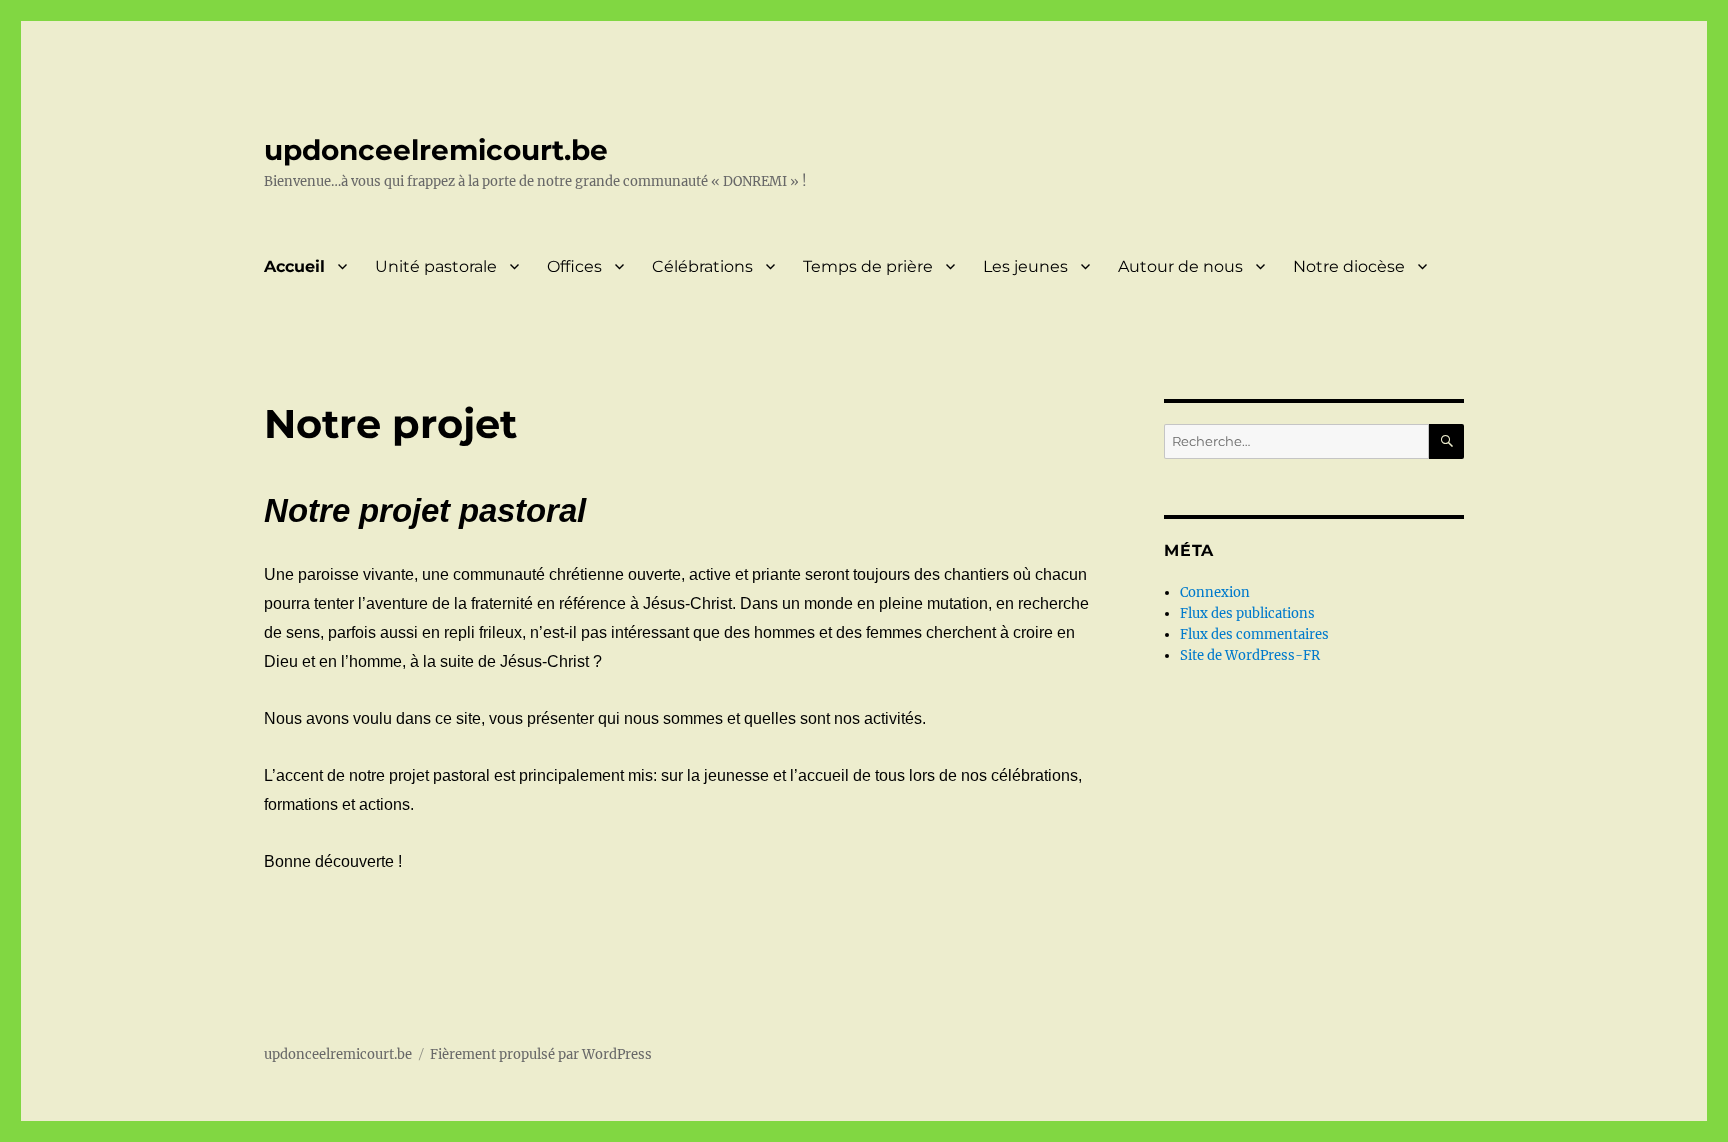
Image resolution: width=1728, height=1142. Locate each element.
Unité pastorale (436, 266)
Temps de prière (868, 266)
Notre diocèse (1349, 266)
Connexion (1215, 592)
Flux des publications (1247, 613)
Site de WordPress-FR (1250, 655)
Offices (574, 266)
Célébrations (702, 266)
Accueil (294, 266)
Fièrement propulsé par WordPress (541, 1054)
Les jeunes (1025, 266)
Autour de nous (1180, 266)
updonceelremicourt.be (436, 150)
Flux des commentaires (1254, 634)
